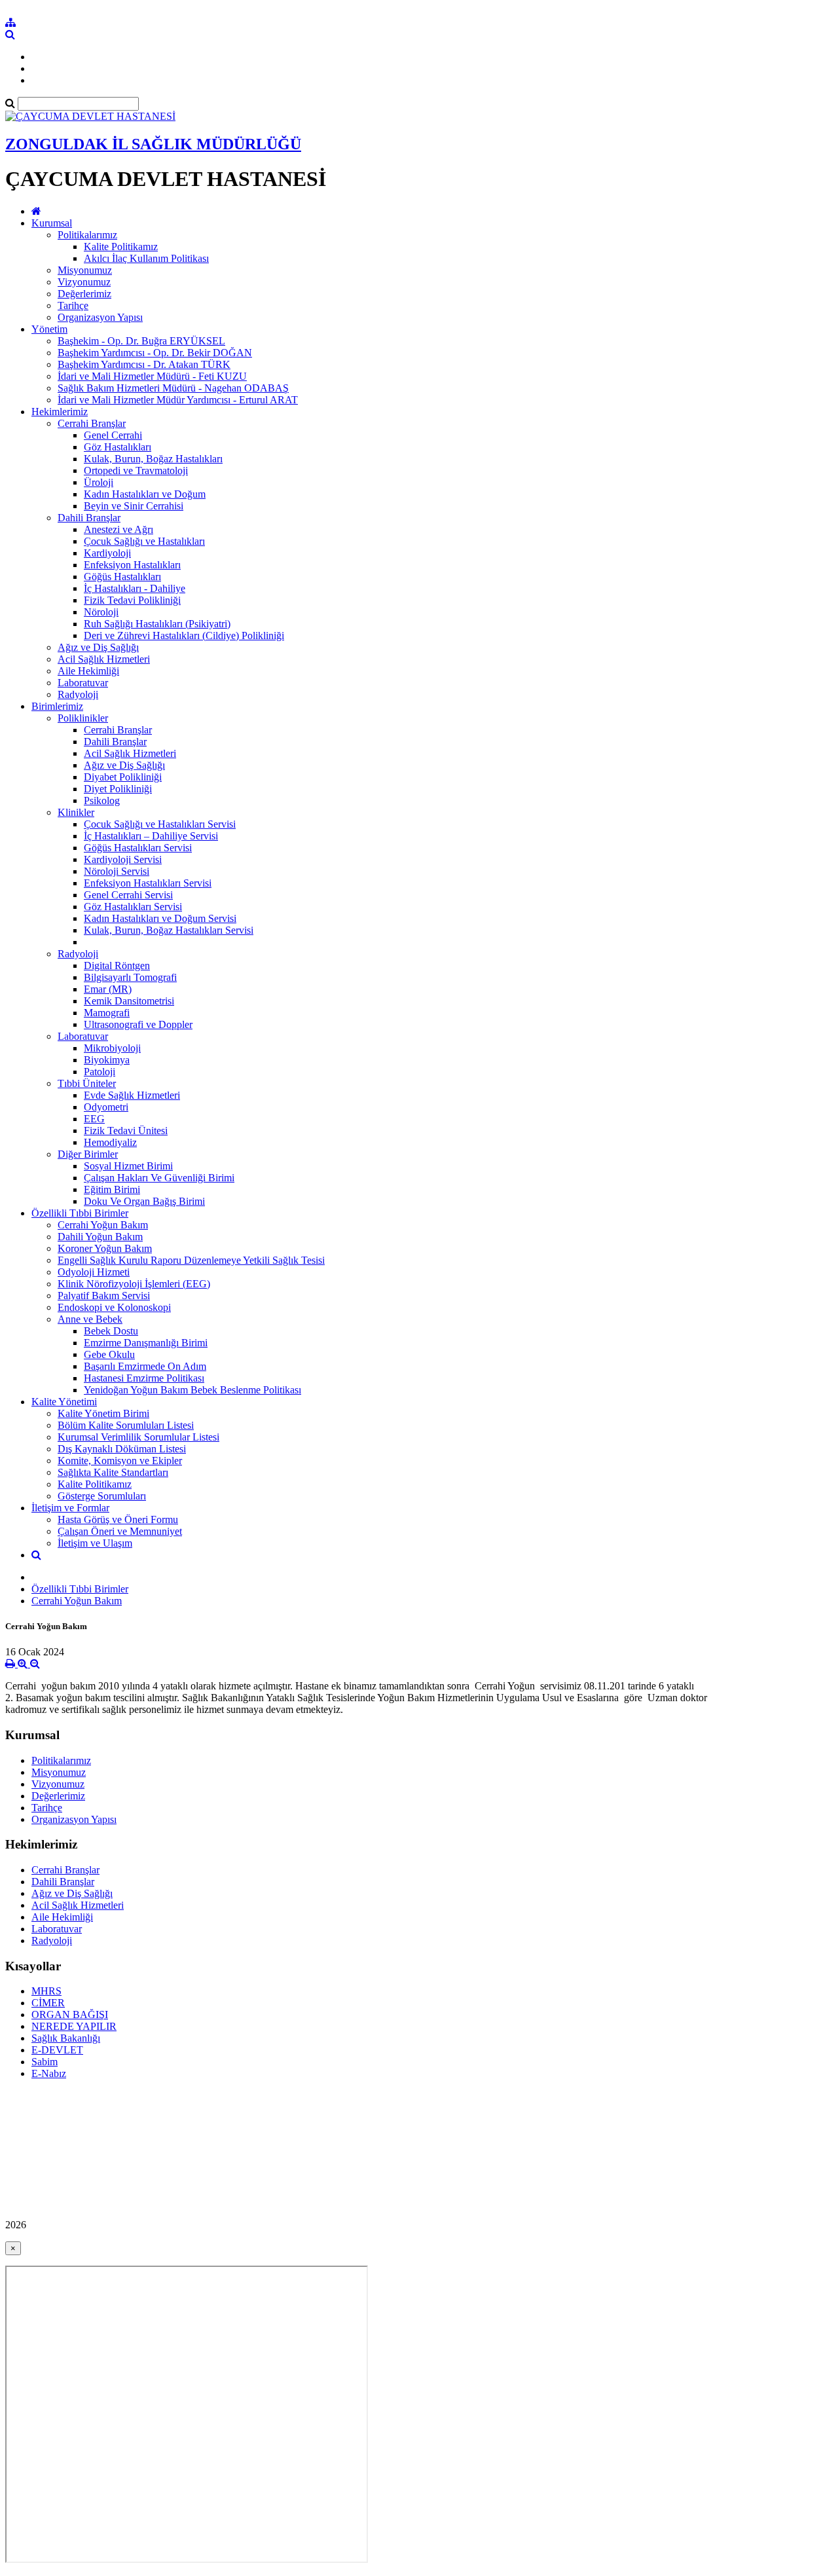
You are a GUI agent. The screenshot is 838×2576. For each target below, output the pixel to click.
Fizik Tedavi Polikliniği (132, 600)
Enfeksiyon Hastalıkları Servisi (148, 883)
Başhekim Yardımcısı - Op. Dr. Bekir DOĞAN (155, 353)
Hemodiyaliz (110, 1142)
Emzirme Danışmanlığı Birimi (146, 1343)
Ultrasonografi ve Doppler (138, 1024)
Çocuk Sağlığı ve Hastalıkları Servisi (160, 824)
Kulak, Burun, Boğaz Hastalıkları (153, 459)
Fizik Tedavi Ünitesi (126, 1131)
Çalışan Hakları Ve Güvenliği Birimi (159, 1178)
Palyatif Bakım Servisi (104, 1296)
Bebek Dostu (111, 1331)
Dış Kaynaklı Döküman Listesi (122, 1449)
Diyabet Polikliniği (123, 777)
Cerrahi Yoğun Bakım (103, 1225)
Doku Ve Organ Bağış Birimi (144, 1201)
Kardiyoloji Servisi (123, 859)
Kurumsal (52, 223)
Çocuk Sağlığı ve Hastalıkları (144, 541)
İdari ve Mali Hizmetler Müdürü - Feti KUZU (152, 376)
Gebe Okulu (109, 1354)
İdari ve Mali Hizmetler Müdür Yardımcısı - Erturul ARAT (178, 400)
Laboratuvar (83, 683)
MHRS (46, 1991)
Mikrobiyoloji (112, 1048)
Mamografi (107, 1013)
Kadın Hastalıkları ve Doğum (145, 494)
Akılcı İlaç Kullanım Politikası (146, 258)
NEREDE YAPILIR (74, 2026)
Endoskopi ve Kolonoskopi (114, 1307)
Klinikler (76, 812)
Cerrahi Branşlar (92, 423)
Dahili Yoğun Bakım (100, 1237)
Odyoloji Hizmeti (94, 1272)
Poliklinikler (83, 718)
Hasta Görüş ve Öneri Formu (118, 1519)
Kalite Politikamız (121, 247)
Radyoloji (78, 694)
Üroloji (99, 482)
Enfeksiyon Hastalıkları (132, 565)
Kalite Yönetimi (64, 1402)
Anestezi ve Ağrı (118, 529)
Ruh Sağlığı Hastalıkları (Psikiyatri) (157, 624)
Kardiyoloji (107, 553)
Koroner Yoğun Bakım (105, 1248)
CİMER (48, 2003)
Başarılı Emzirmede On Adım (145, 1366)
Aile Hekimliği (88, 671)
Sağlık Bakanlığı (66, 2038)
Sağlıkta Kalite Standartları (113, 1472)
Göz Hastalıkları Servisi (133, 907)
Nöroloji (101, 612)
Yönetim (49, 329)
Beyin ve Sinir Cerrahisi (134, 506)
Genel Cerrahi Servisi (128, 895)
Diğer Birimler (88, 1154)
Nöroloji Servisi (117, 871)
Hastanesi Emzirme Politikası (144, 1378)
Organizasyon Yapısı (100, 317)
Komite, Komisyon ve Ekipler (120, 1461)
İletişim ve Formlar (70, 1508)
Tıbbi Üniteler (87, 1083)
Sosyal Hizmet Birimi (128, 1166)
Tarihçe (73, 305)
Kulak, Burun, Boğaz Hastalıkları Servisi (169, 930)
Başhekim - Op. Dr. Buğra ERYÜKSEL (141, 341)
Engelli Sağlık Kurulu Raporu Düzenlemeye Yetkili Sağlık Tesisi (191, 1260)
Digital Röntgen (117, 966)
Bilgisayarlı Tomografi (130, 977)
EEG (94, 1119)
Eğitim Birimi (112, 1189)
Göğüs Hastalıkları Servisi (138, 848)
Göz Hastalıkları (118, 447)
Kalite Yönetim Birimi (103, 1413)
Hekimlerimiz (60, 412)
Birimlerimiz (57, 706)
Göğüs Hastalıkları (122, 577)
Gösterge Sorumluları (102, 1496)
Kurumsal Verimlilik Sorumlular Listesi (138, 1437)
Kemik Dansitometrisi (129, 1001)
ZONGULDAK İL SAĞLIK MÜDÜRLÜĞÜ (153, 144)
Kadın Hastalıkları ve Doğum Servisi (160, 918)
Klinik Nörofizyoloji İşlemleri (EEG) (134, 1284)
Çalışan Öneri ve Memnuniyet (120, 1531)
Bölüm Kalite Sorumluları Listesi (126, 1425)
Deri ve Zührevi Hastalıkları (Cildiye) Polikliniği (184, 635)
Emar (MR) (108, 989)
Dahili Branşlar (89, 518)
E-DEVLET (57, 2050)
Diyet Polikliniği (118, 789)
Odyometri (106, 1107)
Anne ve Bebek (90, 1319)
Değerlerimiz (84, 294)
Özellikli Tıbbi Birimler (80, 1213)
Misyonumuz (85, 270)
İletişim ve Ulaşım (95, 1543)
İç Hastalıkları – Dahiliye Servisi (151, 836)
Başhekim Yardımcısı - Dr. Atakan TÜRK (144, 364)
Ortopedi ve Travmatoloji (136, 470)
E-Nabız (49, 2073)
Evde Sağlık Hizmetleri (132, 1095)
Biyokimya (107, 1060)
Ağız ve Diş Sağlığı (98, 647)
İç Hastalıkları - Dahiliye (135, 588)
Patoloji (100, 1072)
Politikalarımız (87, 235)
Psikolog (102, 800)
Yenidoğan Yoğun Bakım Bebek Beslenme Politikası (192, 1390)
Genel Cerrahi (113, 435)
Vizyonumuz (84, 282)
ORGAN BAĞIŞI (70, 2015)
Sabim (45, 2062)
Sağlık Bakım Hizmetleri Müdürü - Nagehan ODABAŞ (173, 388)
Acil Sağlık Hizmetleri (104, 659)
